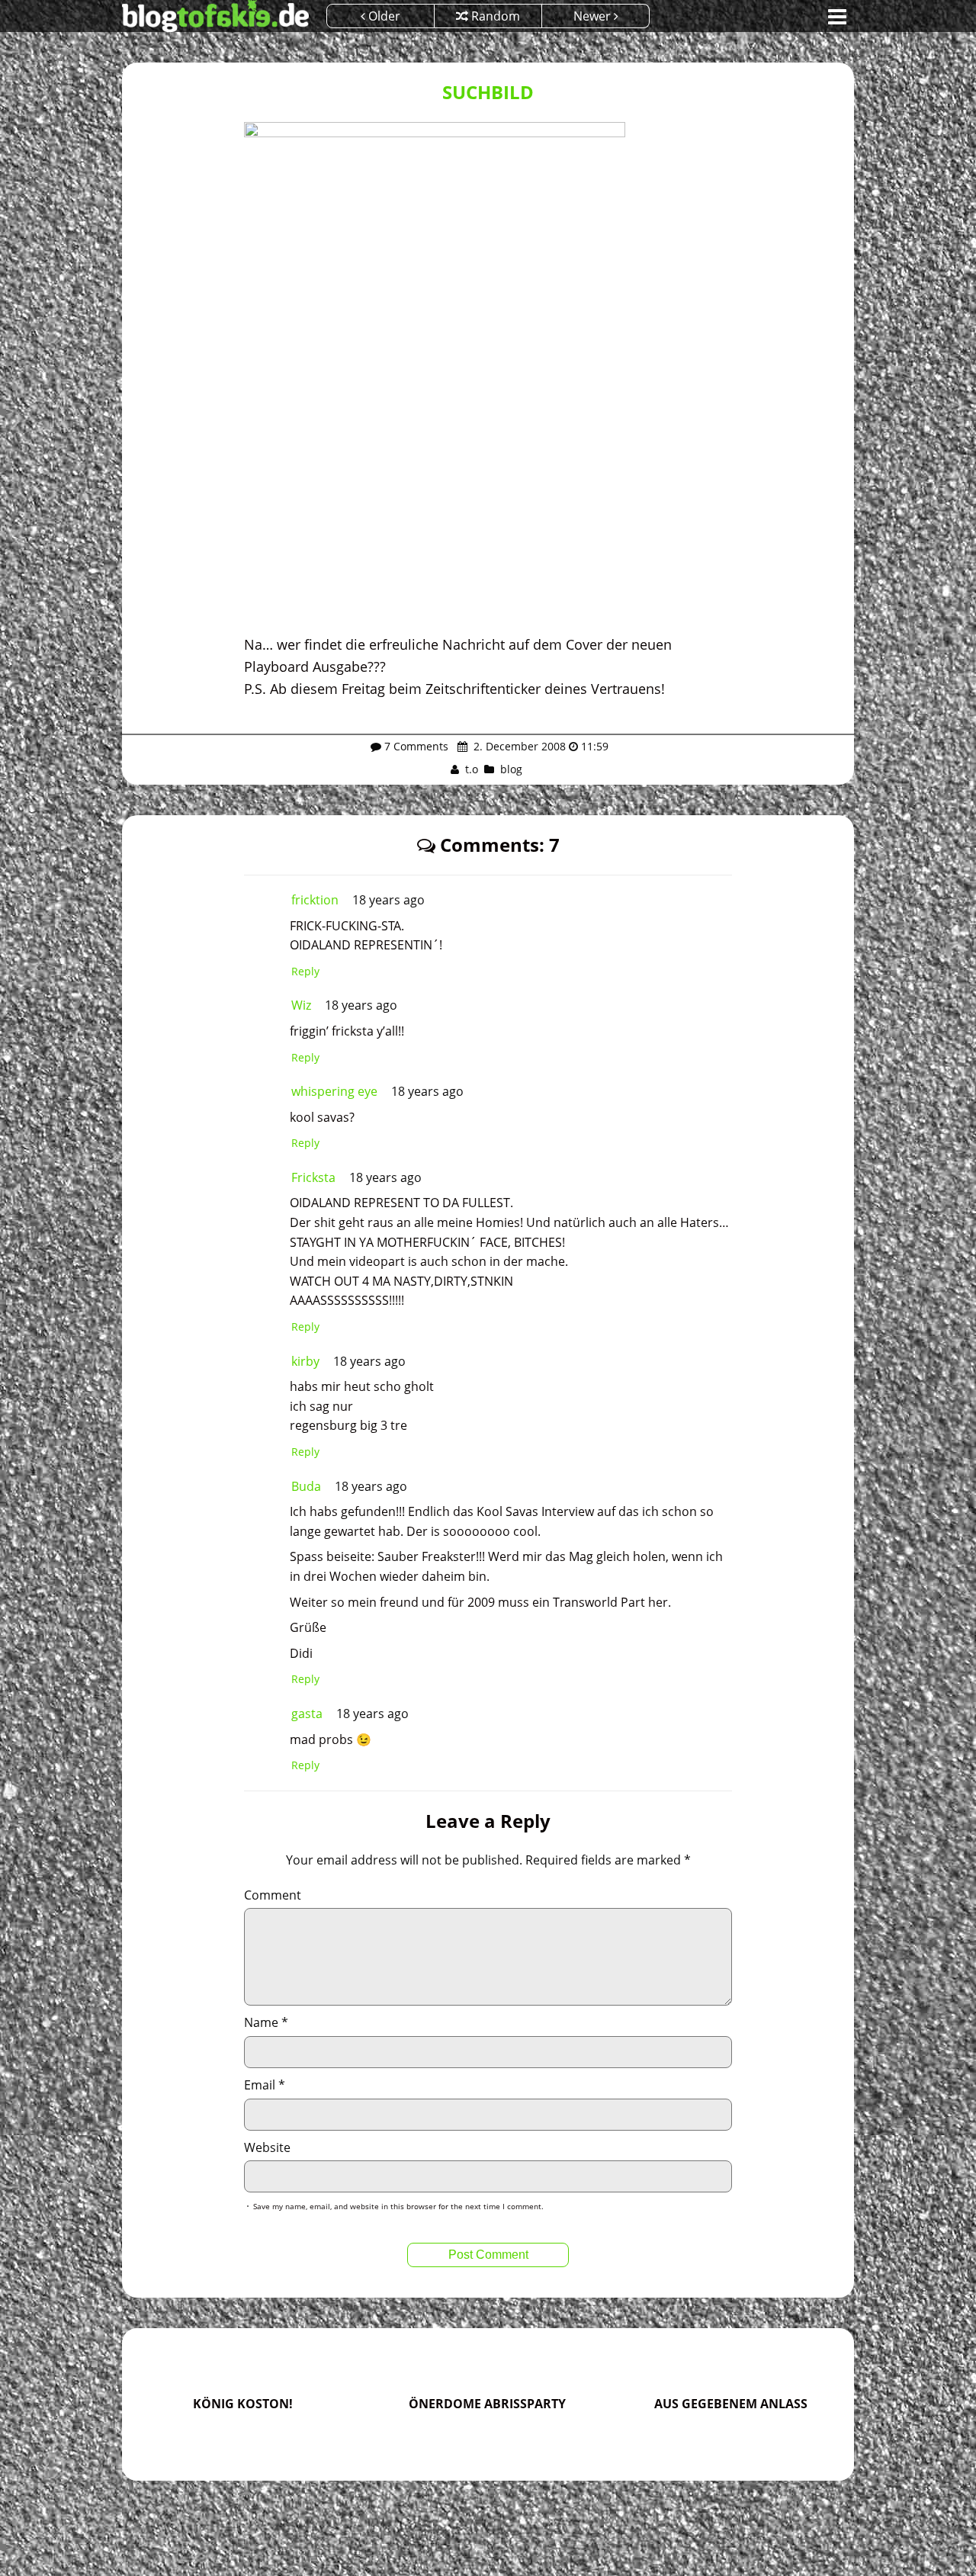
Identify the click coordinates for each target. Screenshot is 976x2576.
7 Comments (416, 746)
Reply (305, 971)
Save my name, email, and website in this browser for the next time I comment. (398, 2206)
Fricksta (313, 1177)
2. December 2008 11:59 (539, 746)
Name (266, 2022)
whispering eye (334, 1091)
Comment (273, 1895)
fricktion (315, 900)
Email (265, 2085)
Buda (306, 1486)
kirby (305, 1361)
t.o (472, 769)
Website (267, 2147)
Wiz (301, 1005)
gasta (307, 1714)
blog (511, 769)
